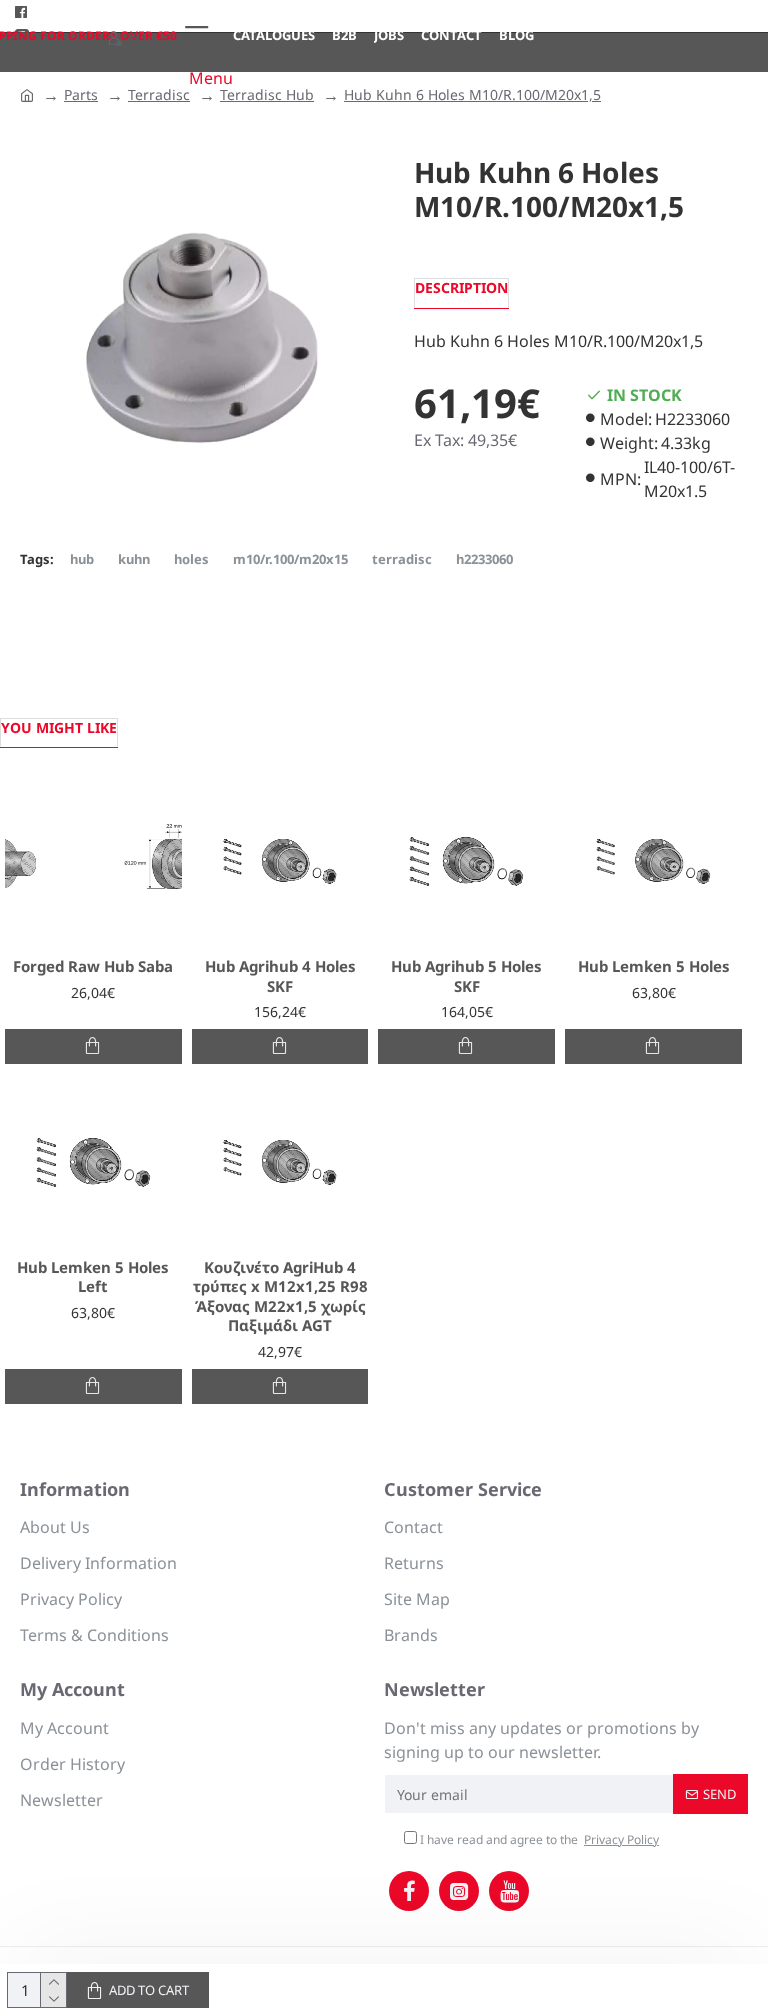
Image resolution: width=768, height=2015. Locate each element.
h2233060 (484, 559)
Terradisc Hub (267, 94)
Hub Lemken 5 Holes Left (93, 1277)
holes (191, 559)
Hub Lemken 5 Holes (654, 966)
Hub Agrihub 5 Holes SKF (466, 976)
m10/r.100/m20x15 (290, 559)
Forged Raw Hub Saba (93, 966)
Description (461, 287)
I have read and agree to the (538, 1839)
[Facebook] (409, 1891)
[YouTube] (509, 1891)
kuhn (134, 559)
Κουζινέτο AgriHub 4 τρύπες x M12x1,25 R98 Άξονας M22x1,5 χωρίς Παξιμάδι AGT (280, 1297)
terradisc (402, 559)
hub (82, 559)
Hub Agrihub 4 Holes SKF (280, 976)
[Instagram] (459, 1891)
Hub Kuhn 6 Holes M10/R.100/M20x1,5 (472, 94)
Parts (81, 94)
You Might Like (59, 727)
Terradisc (159, 94)
